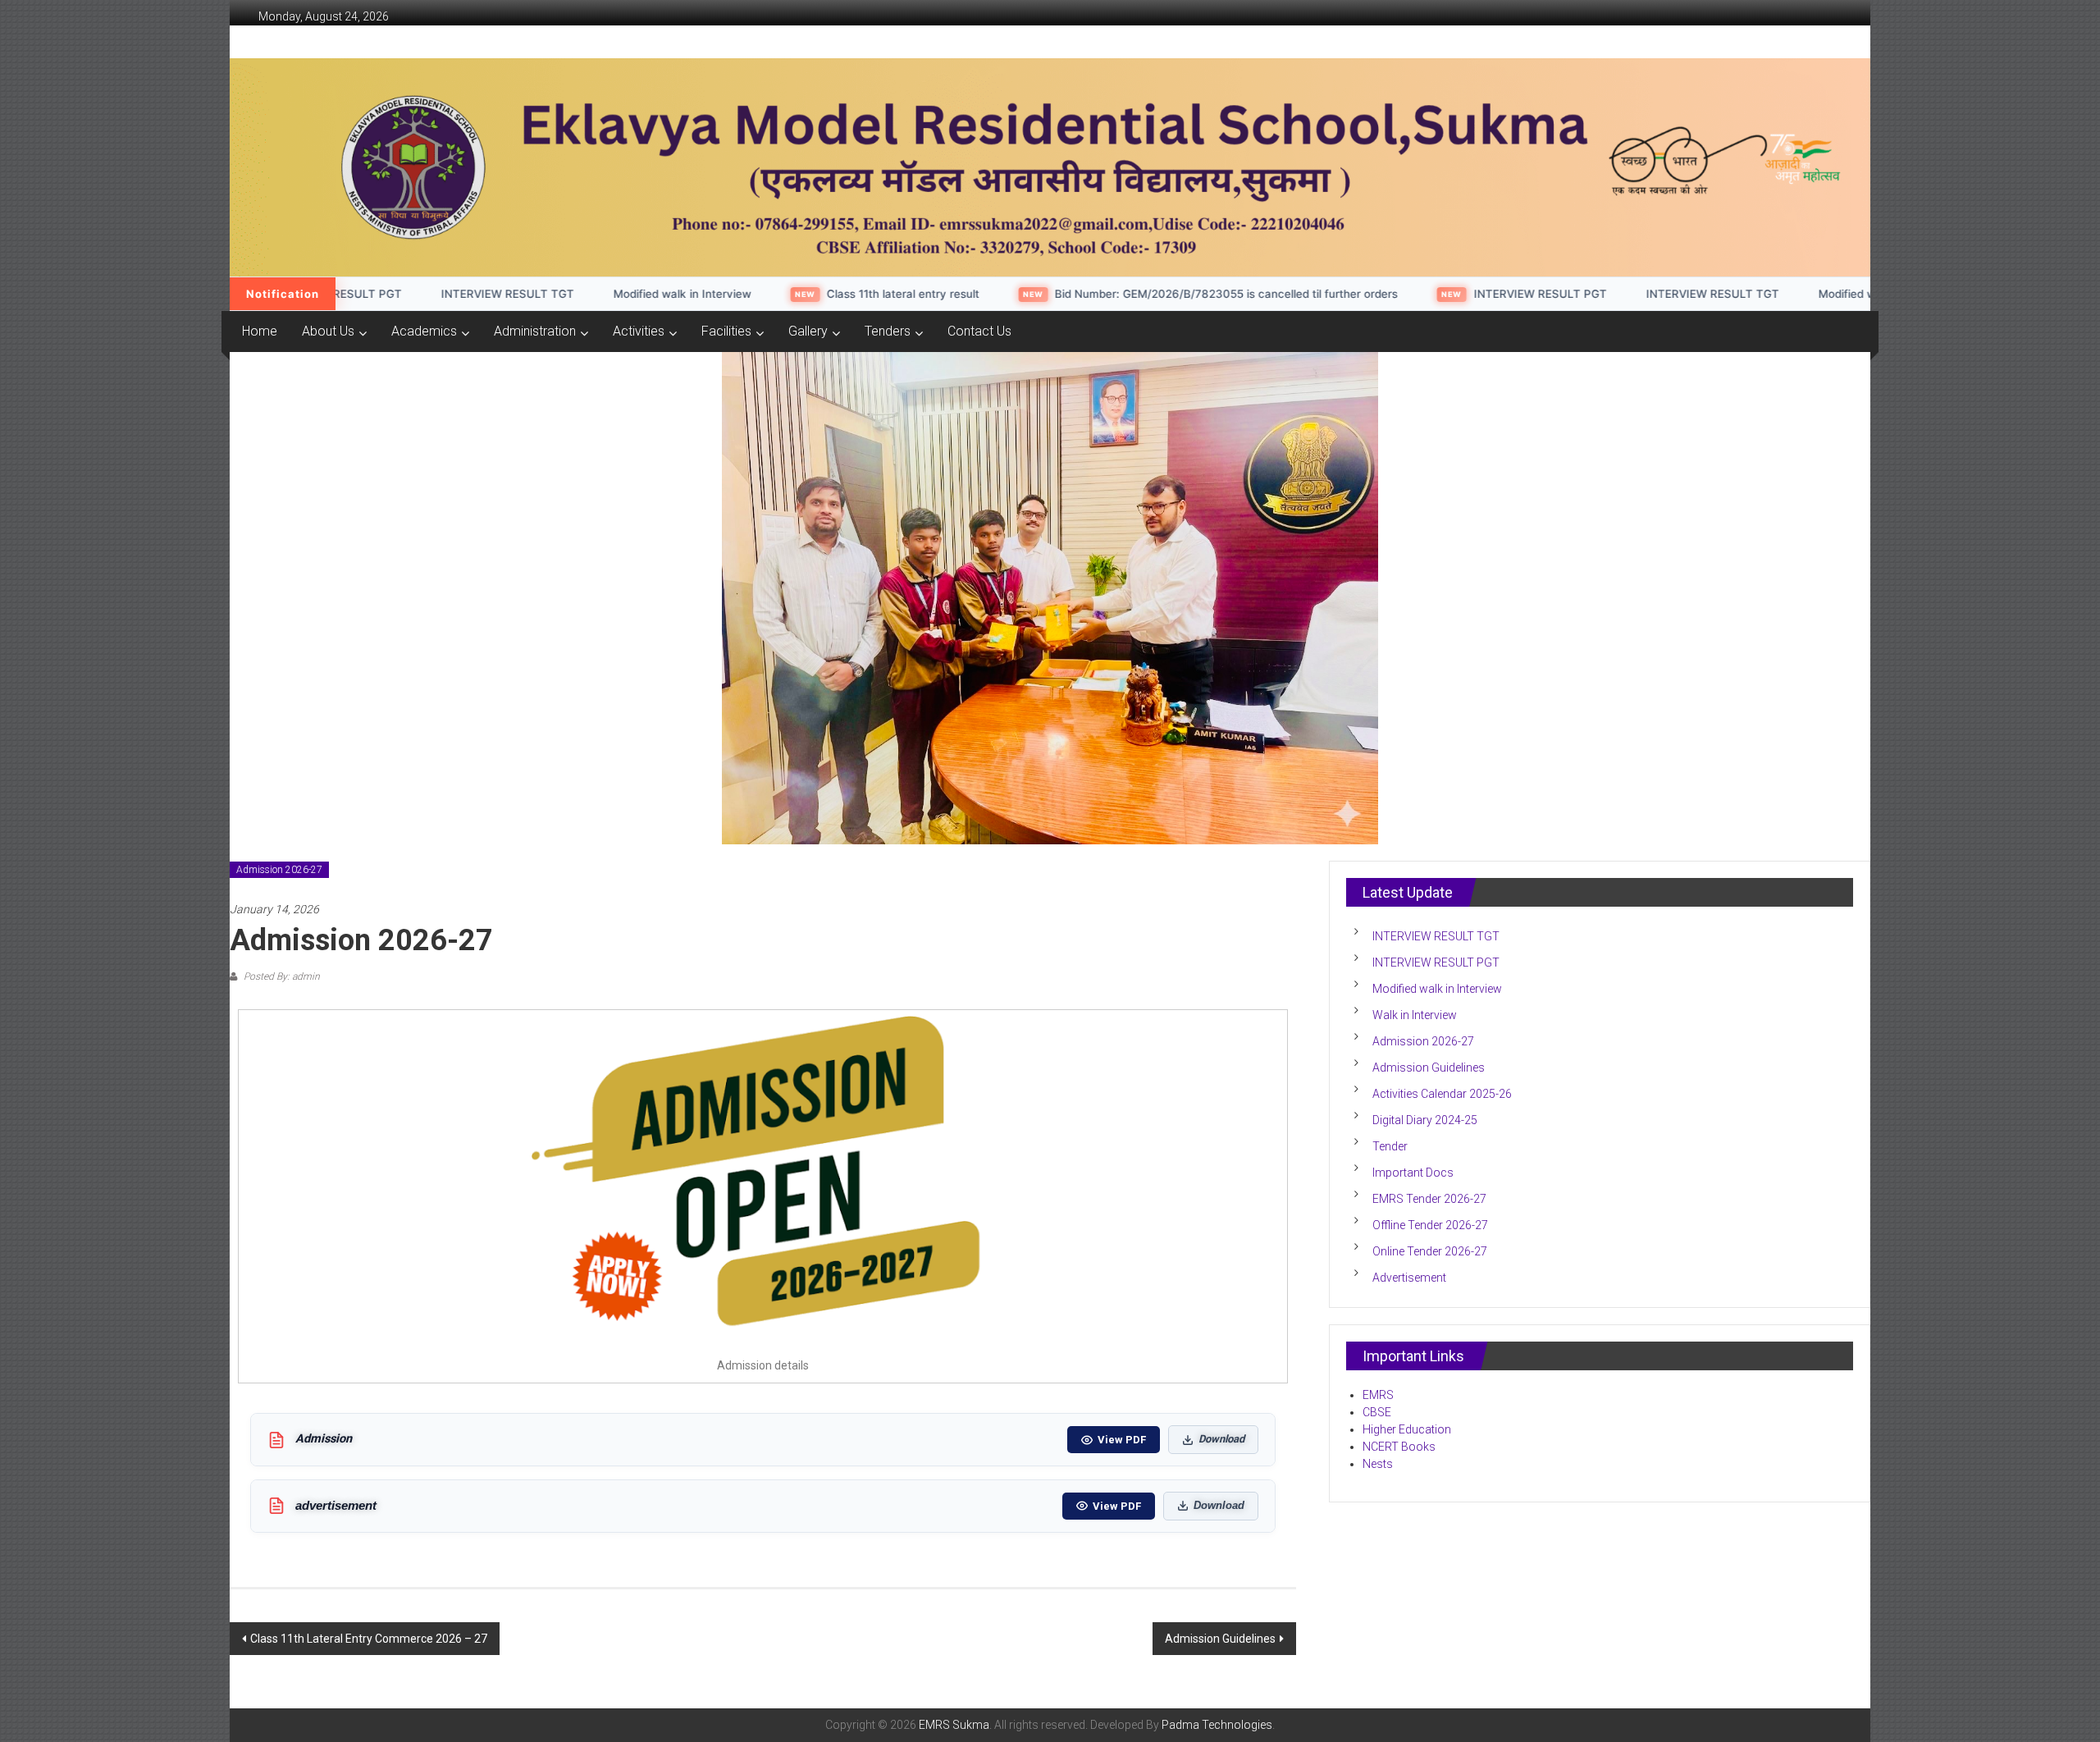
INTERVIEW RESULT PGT (1441, 294)
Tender (1390, 1146)
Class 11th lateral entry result (804, 294)
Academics (424, 331)
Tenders (888, 331)
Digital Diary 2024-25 (1425, 1120)
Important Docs (1413, 1173)
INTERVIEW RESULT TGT (409, 294)
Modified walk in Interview (583, 294)
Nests (1379, 1464)
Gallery (808, 331)
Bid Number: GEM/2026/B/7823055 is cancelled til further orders (1127, 294)
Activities (639, 331)
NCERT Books (1399, 1447)
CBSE (1377, 1412)
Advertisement (1409, 1278)
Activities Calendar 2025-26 (1442, 1094)
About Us (328, 331)
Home (260, 331)
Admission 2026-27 (279, 870)
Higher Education (1407, 1429)
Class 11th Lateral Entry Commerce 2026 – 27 (369, 1639)
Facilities (726, 331)
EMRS (1378, 1395)
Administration (535, 331)
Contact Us (979, 331)
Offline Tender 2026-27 (1430, 1225)
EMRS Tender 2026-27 (1429, 1199)
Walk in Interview (1415, 1015)
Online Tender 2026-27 (1430, 1251)
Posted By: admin (281, 976)
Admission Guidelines (1220, 1639)
